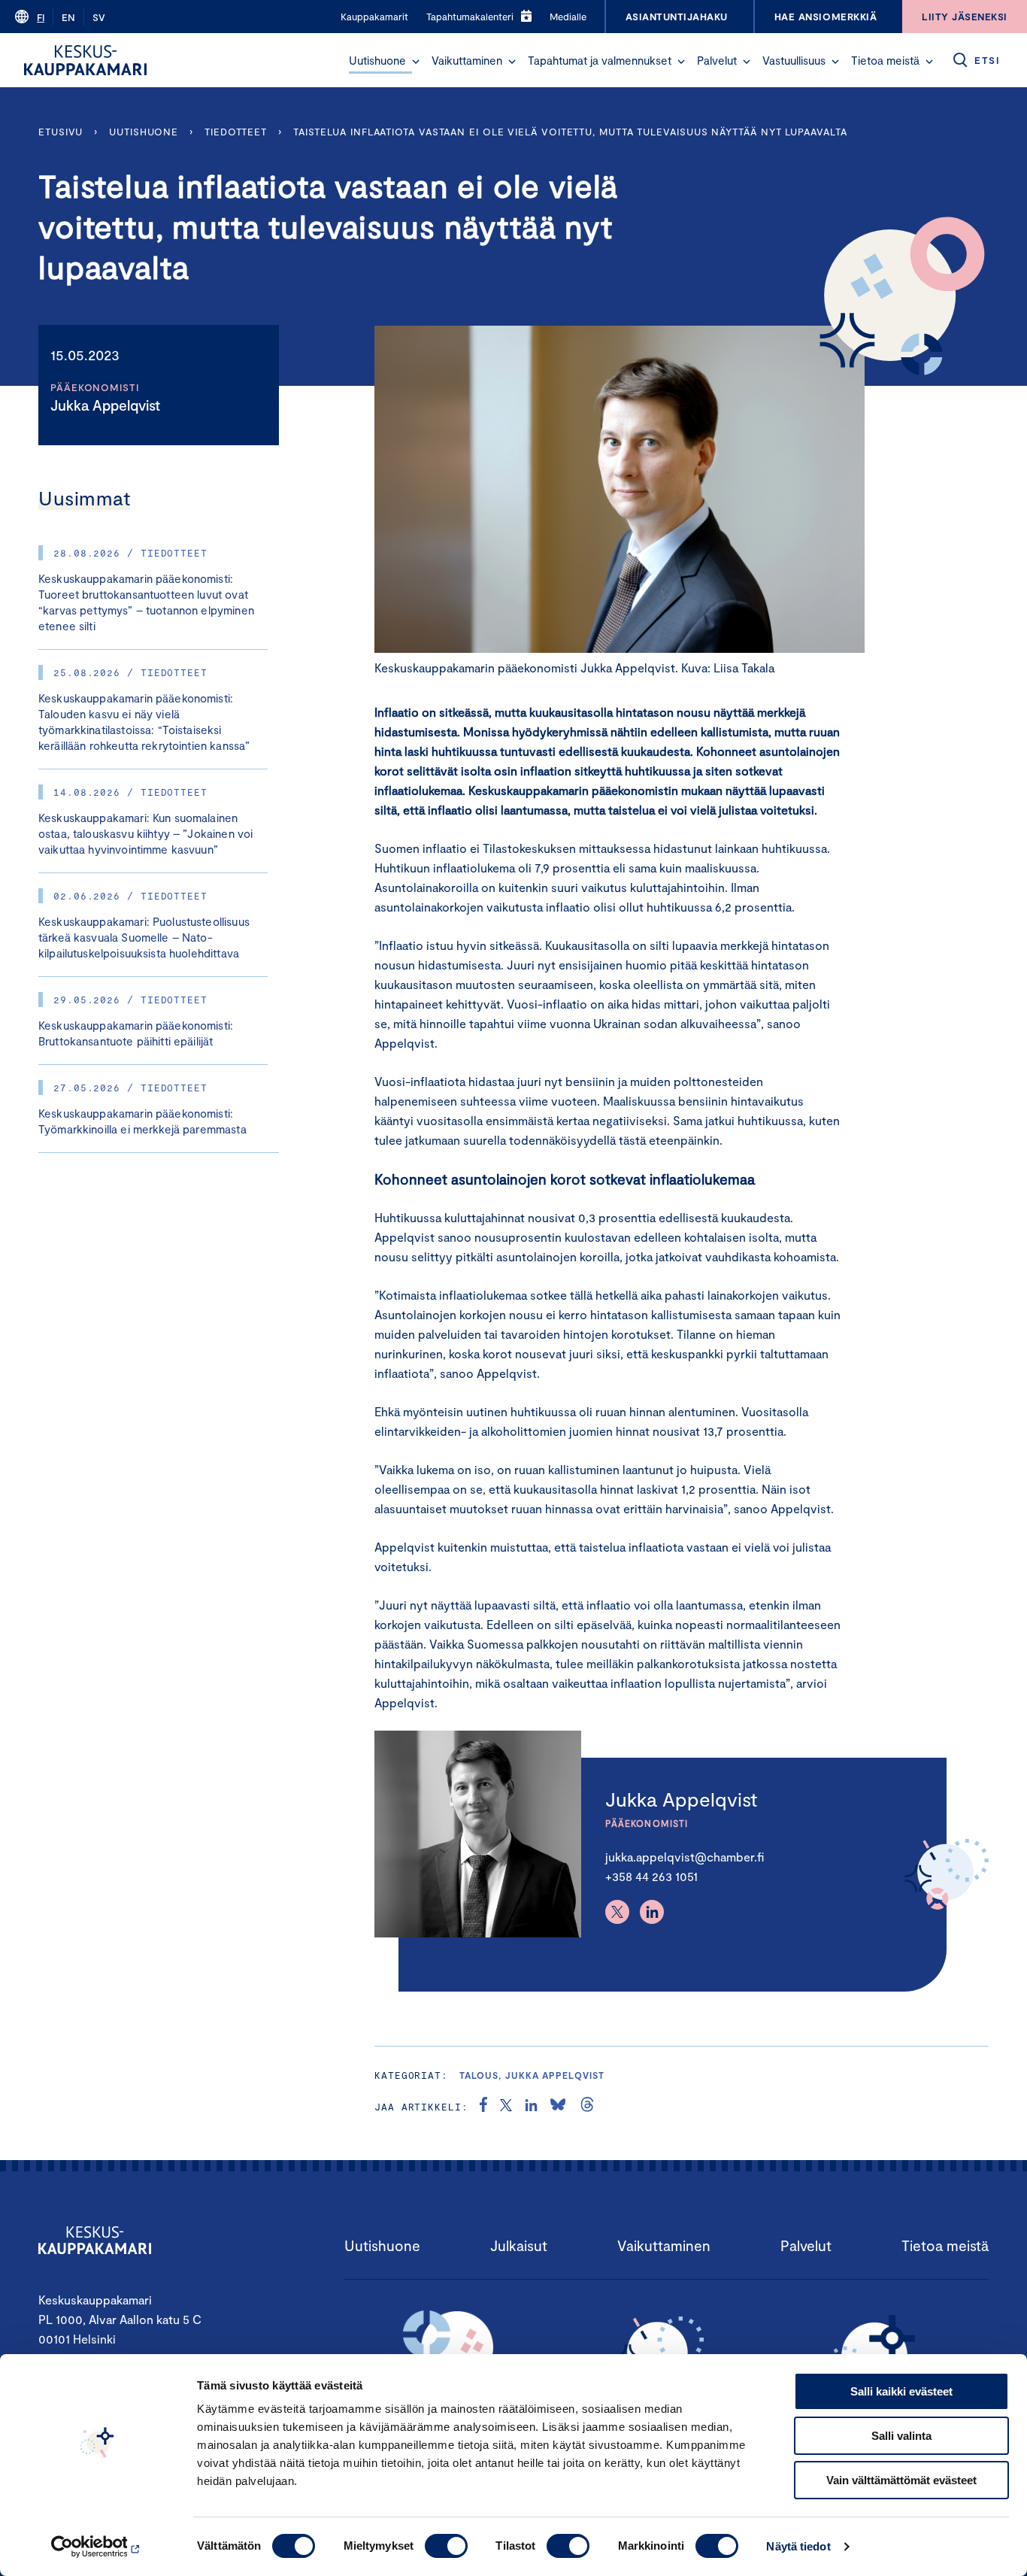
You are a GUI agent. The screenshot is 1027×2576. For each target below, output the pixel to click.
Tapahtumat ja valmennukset (600, 60)
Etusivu (61, 132)
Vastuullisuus (794, 60)
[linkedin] (531, 2107)
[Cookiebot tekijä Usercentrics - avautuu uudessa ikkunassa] (97, 2547)
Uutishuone (377, 60)
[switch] (446, 2546)
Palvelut (717, 60)
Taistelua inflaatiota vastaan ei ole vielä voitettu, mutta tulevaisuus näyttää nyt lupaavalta (570, 132)
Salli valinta (901, 2436)
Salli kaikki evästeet (901, 2391)
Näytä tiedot (798, 2546)
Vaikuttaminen (467, 60)
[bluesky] (558, 2107)
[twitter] (506, 2107)
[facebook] (483, 2107)
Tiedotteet (236, 132)
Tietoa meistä (885, 60)
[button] (416, 62)
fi (41, 17)
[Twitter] (617, 1912)
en (68, 17)
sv (99, 17)
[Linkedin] (652, 1912)
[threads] (587, 2107)
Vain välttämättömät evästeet (901, 2480)
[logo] (85, 60)
